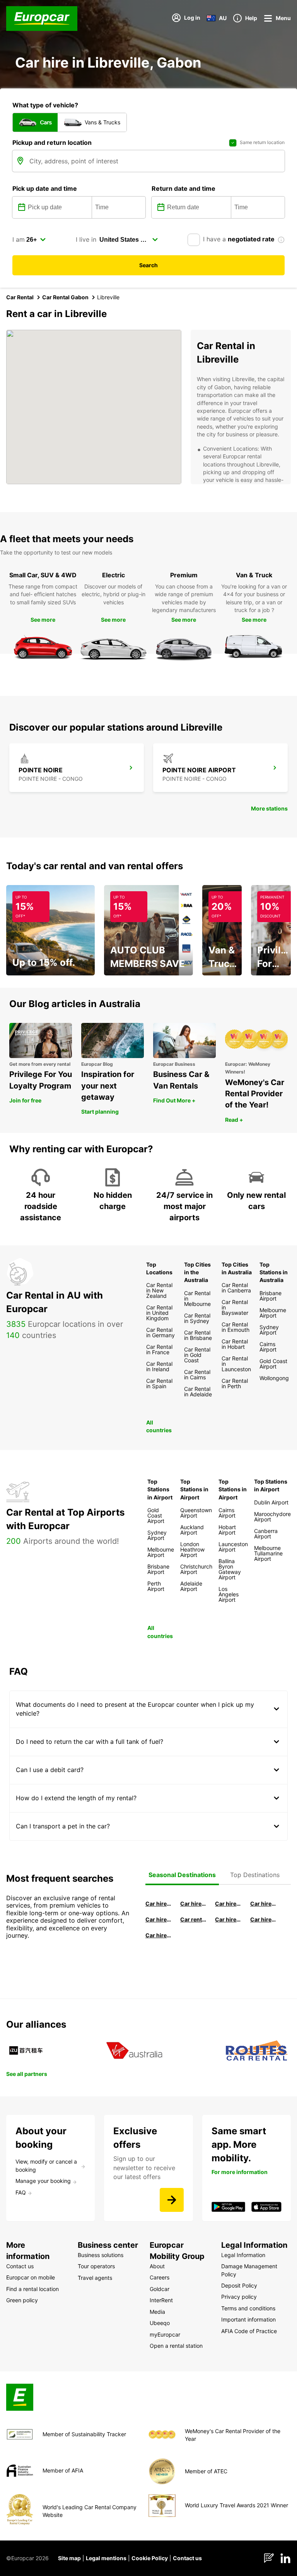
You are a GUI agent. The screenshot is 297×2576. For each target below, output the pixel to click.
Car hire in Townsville (228, 1919)
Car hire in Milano (159, 1904)
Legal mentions (106, 2558)
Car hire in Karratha (159, 1935)
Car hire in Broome (159, 1919)
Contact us (187, 2558)
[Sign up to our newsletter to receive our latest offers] (172, 2200)
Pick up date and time (45, 188)
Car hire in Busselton (263, 1904)
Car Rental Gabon (65, 297)
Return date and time (183, 188)
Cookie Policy (150, 2558)
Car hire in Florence (228, 1904)
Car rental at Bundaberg (193, 1919)
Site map (69, 2558)
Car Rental (20, 297)
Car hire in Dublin (193, 1904)
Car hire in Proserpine (263, 1919)
